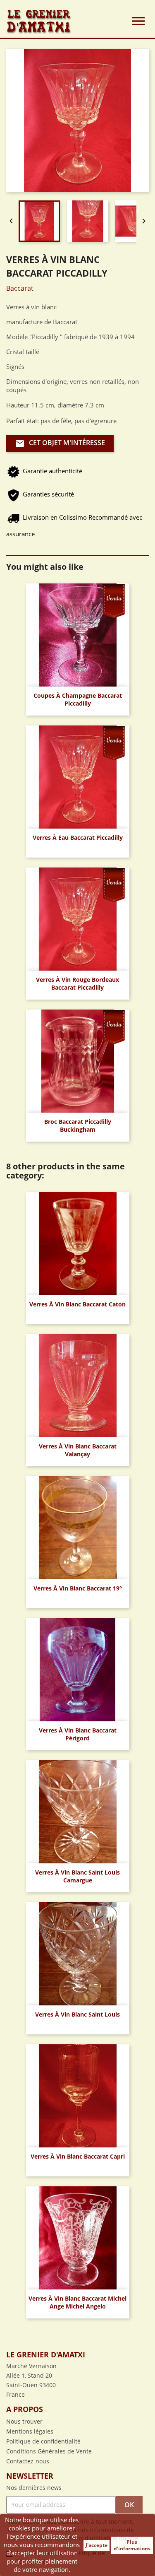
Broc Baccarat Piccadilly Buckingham (78, 1126)
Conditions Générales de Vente (49, 2451)
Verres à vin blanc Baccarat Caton (77, 1304)
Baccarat (20, 288)
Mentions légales (30, 2431)
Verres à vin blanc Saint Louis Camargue (77, 1876)
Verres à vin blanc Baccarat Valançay (78, 1450)
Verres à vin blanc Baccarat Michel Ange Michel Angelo (77, 2302)
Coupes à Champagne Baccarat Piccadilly (78, 700)
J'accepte (97, 2545)
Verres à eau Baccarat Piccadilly (78, 837)
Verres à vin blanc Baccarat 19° (78, 1588)
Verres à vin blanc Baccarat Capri (78, 2156)
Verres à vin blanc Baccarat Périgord (78, 1734)
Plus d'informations (132, 2545)
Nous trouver (24, 2421)
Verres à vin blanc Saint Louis (77, 2014)
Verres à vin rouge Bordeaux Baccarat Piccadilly (77, 984)
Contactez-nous (28, 2461)
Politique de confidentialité (43, 2441)
